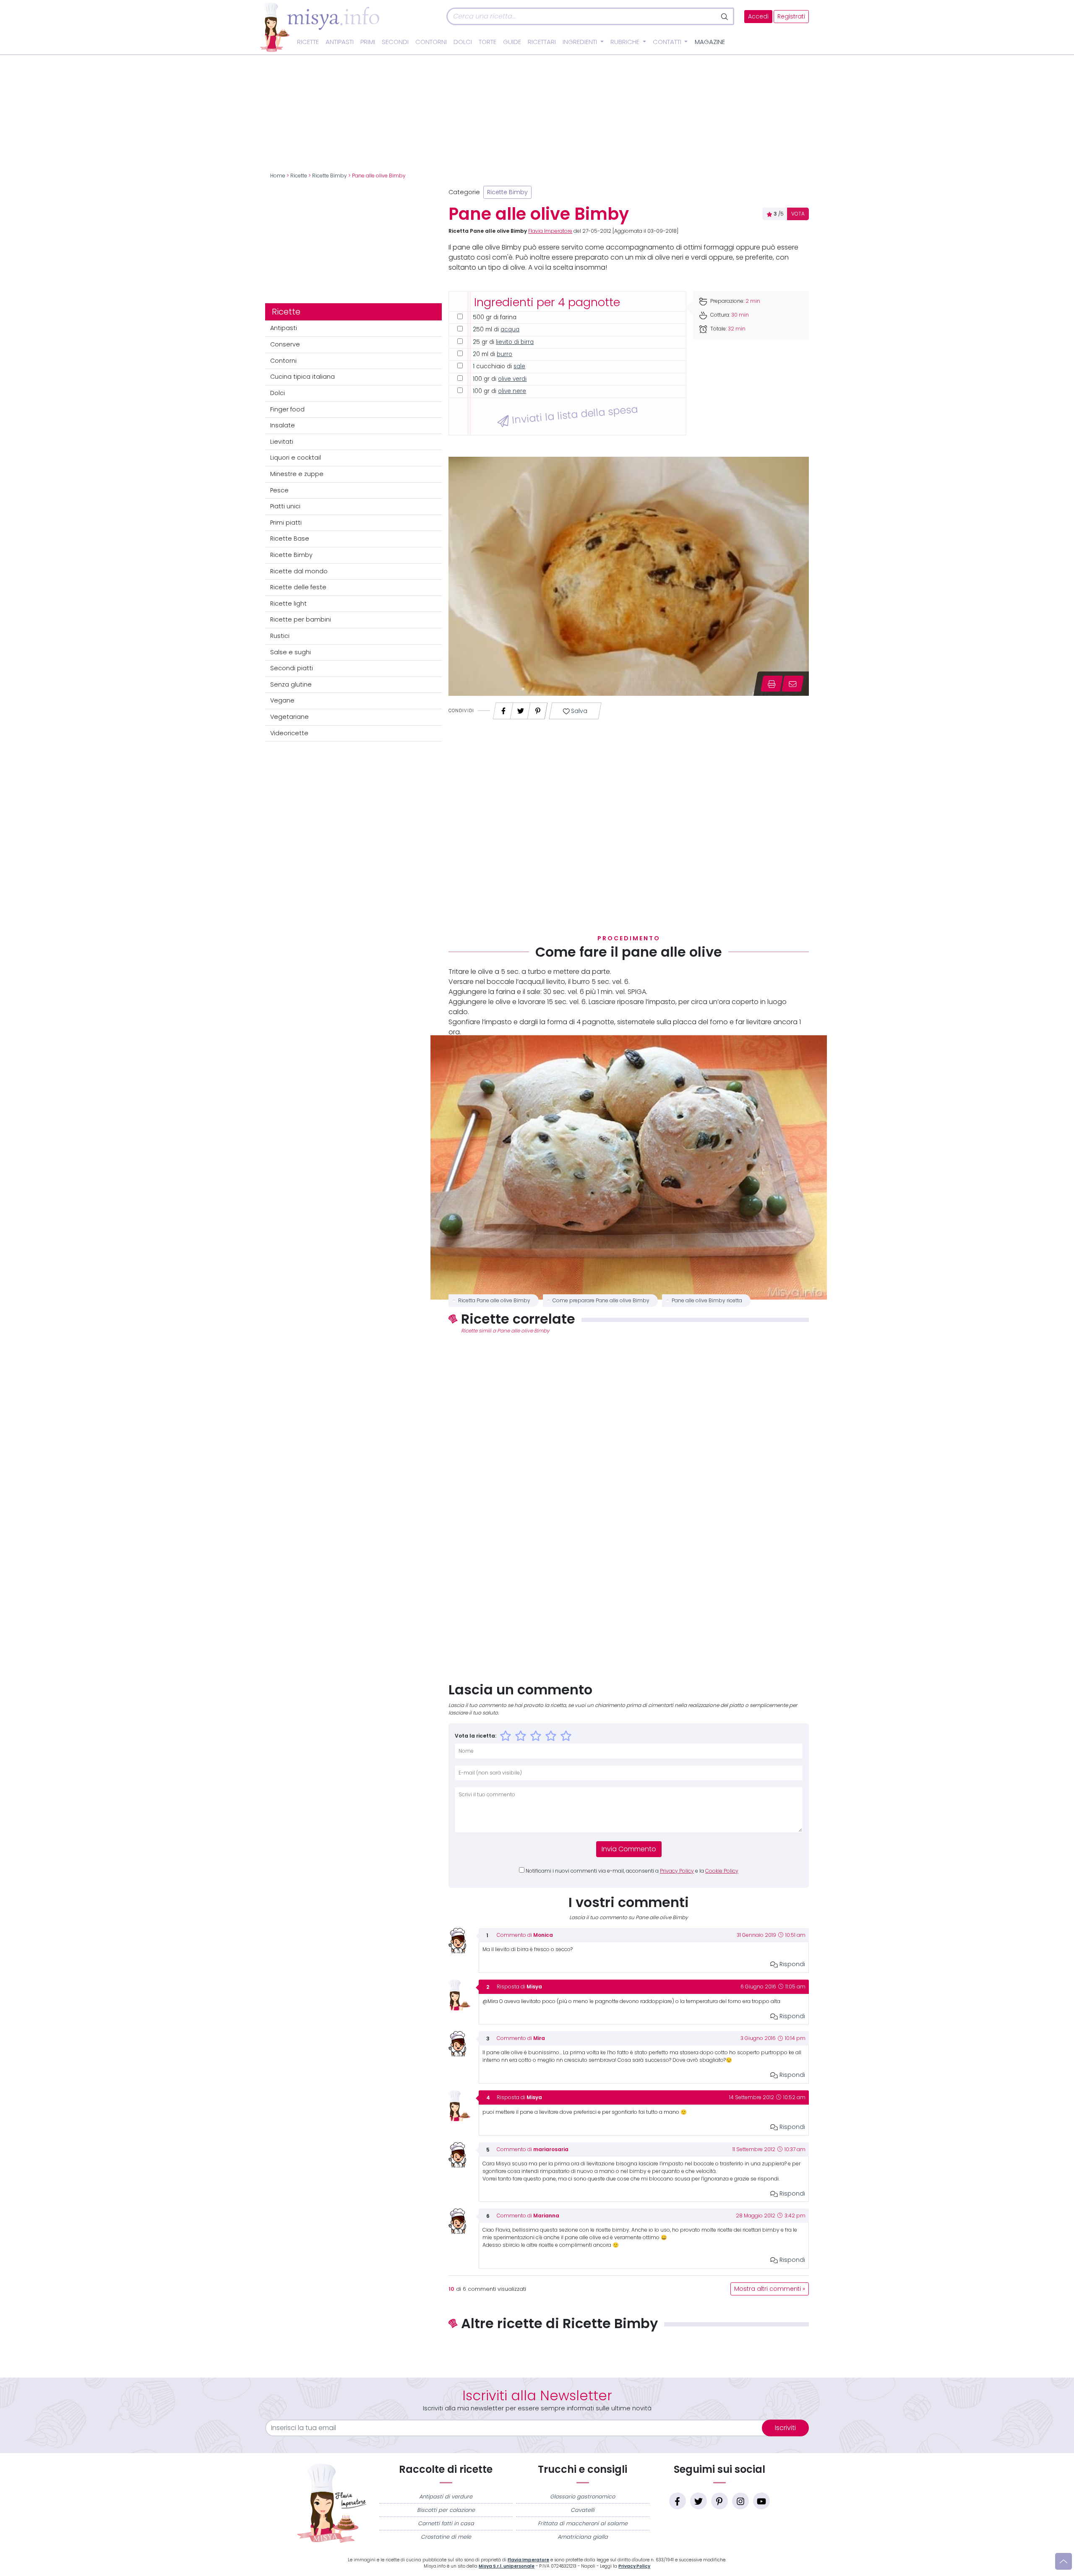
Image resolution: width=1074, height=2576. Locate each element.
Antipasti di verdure (446, 2497)
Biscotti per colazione (446, 2510)
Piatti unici (285, 506)
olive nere (512, 391)
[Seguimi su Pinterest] (719, 2501)
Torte (487, 42)
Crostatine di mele (446, 2537)
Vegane (282, 700)
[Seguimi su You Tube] (761, 2501)
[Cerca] (725, 16)
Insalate (283, 425)
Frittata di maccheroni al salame (583, 2523)
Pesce (279, 490)
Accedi (758, 17)
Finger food (287, 409)
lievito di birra (515, 342)
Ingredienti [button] (581, 42)
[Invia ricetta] (793, 684)
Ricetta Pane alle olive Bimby (494, 1301)
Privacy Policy (677, 1871)
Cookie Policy (722, 1871)
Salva (579, 711)
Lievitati (282, 442)
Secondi (395, 42)
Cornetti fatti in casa (446, 2523)
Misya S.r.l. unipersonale (507, 2566)
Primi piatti (286, 523)
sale (519, 366)
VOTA (798, 214)
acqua (510, 329)
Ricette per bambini (301, 619)
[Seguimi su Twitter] (699, 2501)
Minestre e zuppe (297, 474)
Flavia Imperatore (550, 231)
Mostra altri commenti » (770, 2289)
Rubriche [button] (626, 42)
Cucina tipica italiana (302, 377)
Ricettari (542, 42)
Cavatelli (583, 2510)
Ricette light (288, 604)
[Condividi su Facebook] (503, 709)
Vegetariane (289, 717)
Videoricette (289, 733)
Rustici (280, 636)
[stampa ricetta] (772, 684)
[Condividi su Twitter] (521, 709)
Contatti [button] (668, 42)
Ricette (308, 42)
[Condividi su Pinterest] (538, 709)
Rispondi (791, 1964)
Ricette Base (290, 539)
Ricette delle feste (298, 587)
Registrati (791, 17)
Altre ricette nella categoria (629, 2351)
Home (278, 176)
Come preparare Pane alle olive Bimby (601, 1301)
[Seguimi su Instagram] (740, 2501)
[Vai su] (1064, 2561)
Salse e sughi (291, 652)
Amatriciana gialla (583, 2537)
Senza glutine (291, 684)
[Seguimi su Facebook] (678, 2501)
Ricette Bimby (330, 176)
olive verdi (512, 379)
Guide (512, 42)
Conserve (285, 344)
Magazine (710, 42)
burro (504, 354)
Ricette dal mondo (299, 571)
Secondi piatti (292, 668)
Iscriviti (785, 2428)
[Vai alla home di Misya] (320, 27)
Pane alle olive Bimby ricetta (707, 1301)
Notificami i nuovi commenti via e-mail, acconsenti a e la (632, 1871)
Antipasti (340, 42)
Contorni (431, 42)
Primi (368, 42)
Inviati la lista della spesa (573, 414)
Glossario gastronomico (583, 2497)
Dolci (463, 42)
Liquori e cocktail (296, 458)
